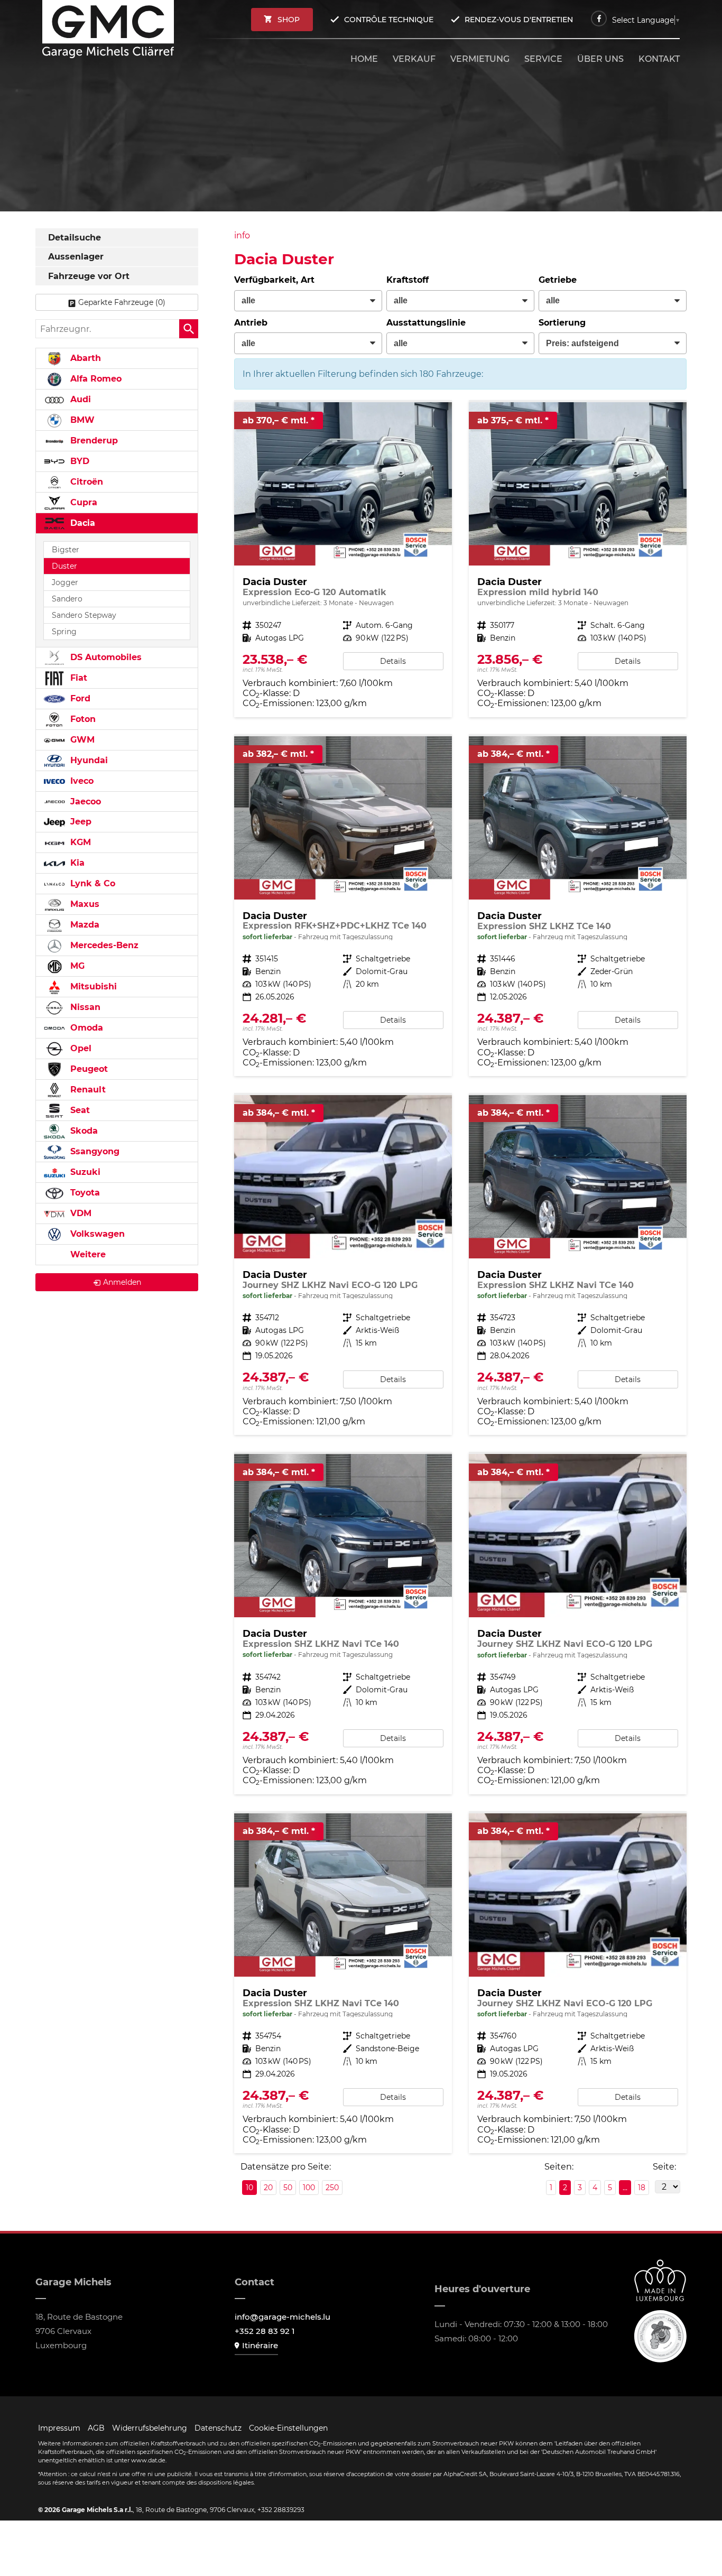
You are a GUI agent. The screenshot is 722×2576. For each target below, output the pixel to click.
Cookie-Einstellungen (288, 2428)
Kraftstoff (408, 280)
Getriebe (558, 280)
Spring (64, 632)
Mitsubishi (92, 986)
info (242, 235)
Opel (80, 1048)
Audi (79, 399)
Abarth (84, 358)
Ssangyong (94, 1151)
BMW (81, 420)
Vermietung (480, 59)
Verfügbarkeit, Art (274, 280)
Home (364, 59)
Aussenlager (76, 257)
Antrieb (251, 323)
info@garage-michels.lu (283, 2317)
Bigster (66, 550)
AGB (96, 2428)
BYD (78, 461)
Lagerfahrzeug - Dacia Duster (343, 906)
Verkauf (414, 59)
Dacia (81, 523)
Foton (82, 719)
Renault (87, 1090)
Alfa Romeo (95, 379)
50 (288, 2188)
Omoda (85, 1028)
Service (543, 59)
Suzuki (84, 1172)
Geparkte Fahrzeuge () (122, 302)
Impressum (59, 2428)
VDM (80, 1213)
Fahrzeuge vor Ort (89, 276)
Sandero (67, 599)
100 (309, 2188)
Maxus (84, 904)
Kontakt (659, 59)
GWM (81, 740)
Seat (79, 1110)
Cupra (82, 502)
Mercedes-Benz (103, 945)
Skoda (83, 1131)
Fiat (77, 678)
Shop (289, 20)
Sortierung (562, 323)
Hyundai (88, 760)
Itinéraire (260, 2345)
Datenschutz (218, 2428)
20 (268, 2188)
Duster (64, 566)
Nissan (84, 1007)
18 (642, 2188)
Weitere (87, 1254)
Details (393, 661)
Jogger (65, 582)
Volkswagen (96, 1234)
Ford (79, 698)
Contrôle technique (389, 20)
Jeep (80, 822)
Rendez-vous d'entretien (519, 20)
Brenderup (93, 441)
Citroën (85, 482)
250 (332, 2188)
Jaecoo (84, 801)
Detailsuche (75, 238)
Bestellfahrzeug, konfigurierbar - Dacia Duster (343, 559)
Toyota (84, 1193)
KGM (79, 842)
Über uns (600, 59)
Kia (76, 863)
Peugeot (88, 1069)
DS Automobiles (105, 657)
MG (76, 966)
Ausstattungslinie (426, 323)
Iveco (81, 781)
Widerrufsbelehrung (150, 2428)
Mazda (84, 925)
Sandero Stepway (84, 615)
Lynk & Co (91, 883)
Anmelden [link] (122, 1282)
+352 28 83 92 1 (265, 2331)
